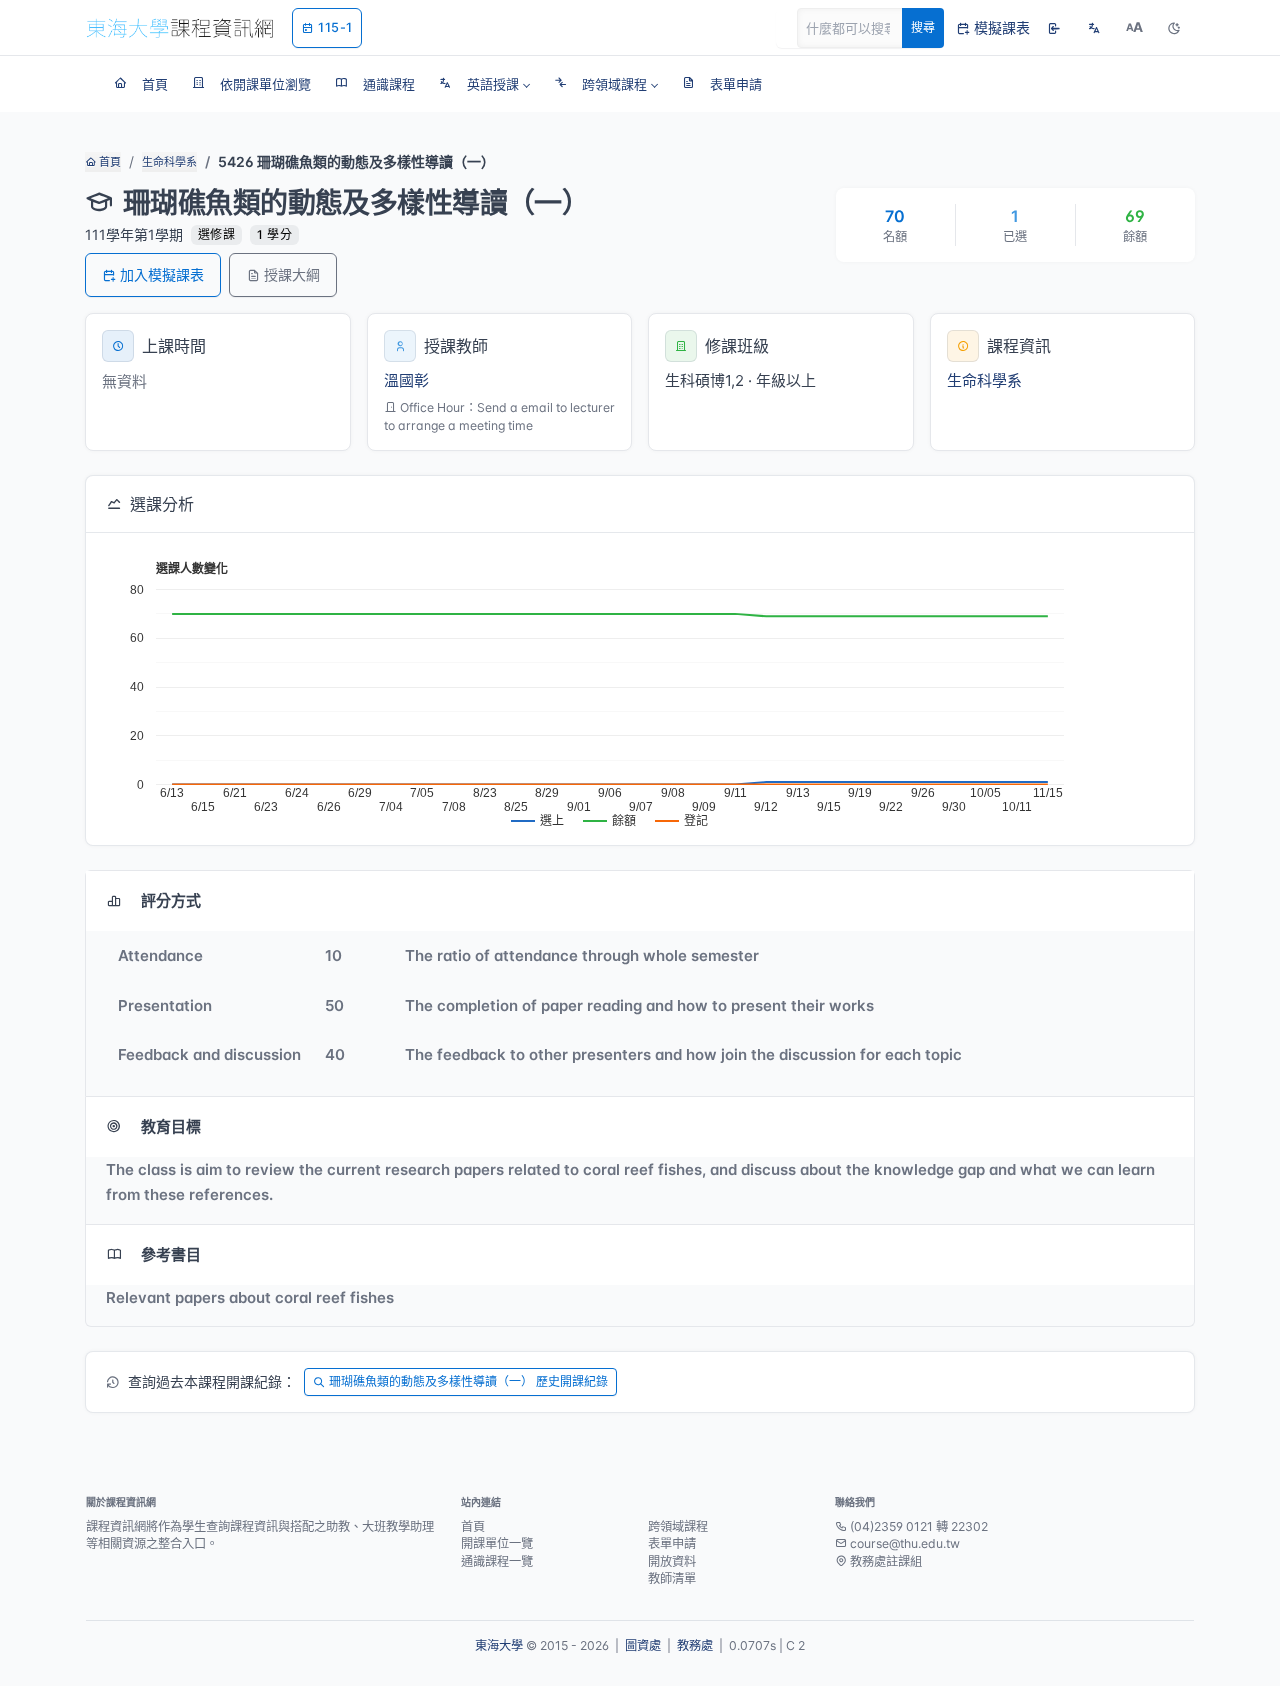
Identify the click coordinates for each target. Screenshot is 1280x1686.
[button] (484, 84)
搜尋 (923, 27)
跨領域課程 (678, 1526)
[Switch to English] (1094, 28)
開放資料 (672, 1561)
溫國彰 (406, 380)
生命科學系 (169, 162)
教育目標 (171, 1126)
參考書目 (171, 1254)
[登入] (1054, 28)
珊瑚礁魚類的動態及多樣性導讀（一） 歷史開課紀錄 (468, 1381)
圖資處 (643, 1645)
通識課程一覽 (497, 1561)
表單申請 (672, 1543)
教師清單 (672, 1578)
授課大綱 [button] (292, 274)
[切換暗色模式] (1174, 28)
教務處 (695, 1645)
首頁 (108, 162)
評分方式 (171, 900)
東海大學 (499, 1645)
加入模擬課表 (162, 274)
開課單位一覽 (497, 1543)
